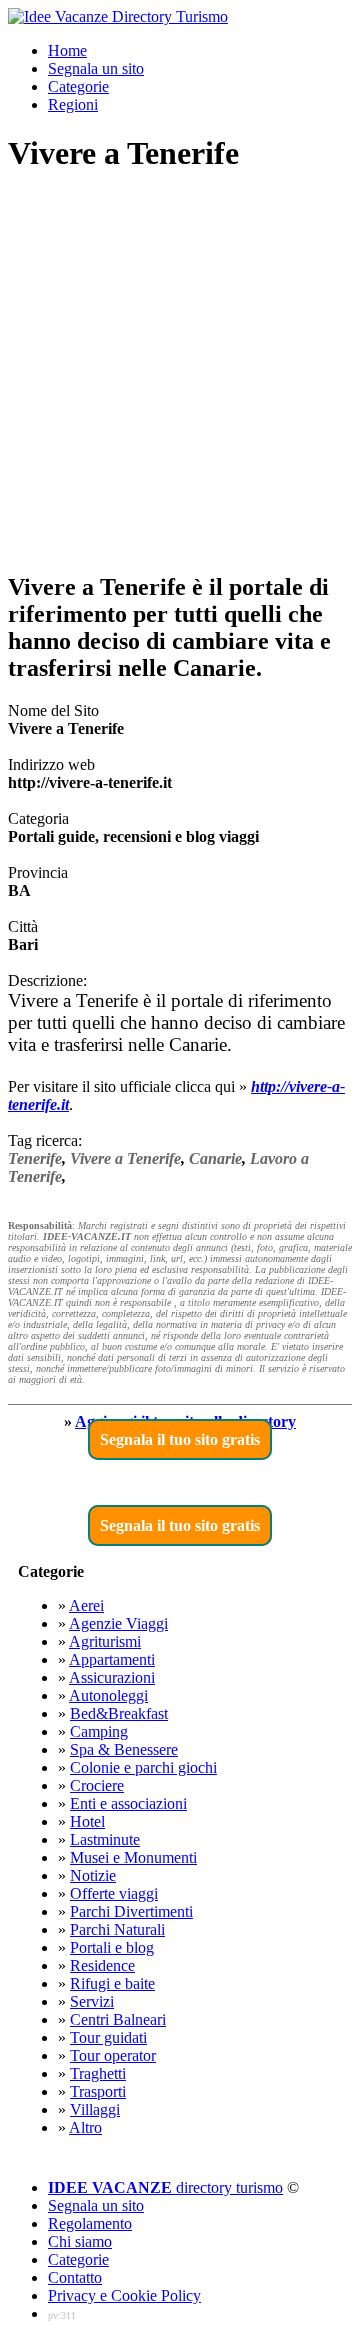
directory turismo (165, 2187)
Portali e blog (112, 1947)
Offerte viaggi (114, 1893)
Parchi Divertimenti (131, 1911)
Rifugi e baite (112, 1983)
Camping (99, 1731)
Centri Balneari (118, 2019)
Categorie (78, 86)
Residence (102, 1965)
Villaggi (95, 2109)
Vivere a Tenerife (125, 1158)
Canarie (215, 1158)
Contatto (75, 2277)
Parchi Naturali (117, 1929)
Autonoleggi (108, 1695)
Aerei (86, 1605)
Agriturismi (105, 1641)
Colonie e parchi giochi (143, 1767)
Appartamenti (112, 1659)
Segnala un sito (96, 68)
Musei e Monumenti (133, 1857)
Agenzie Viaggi (118, 1623)
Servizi (92, 2001)
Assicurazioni (112, 1677)
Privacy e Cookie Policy (124, 2295)
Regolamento (90, 2223)
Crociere (97, 1785)
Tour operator (113, 2055)
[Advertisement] (180, 374)
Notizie (93, 1875)
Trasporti (98, 2091)
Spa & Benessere (124, 1749)
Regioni (73, 104)
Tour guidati (108, 2037)
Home (67, 50)
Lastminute (105, 1839)
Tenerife (35, 1158)
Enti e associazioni (128, 1803)
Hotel (87, 1821)
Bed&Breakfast (119, 1713)
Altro (85, 2127)
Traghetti (98, 2073)
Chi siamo (80, 2241)
